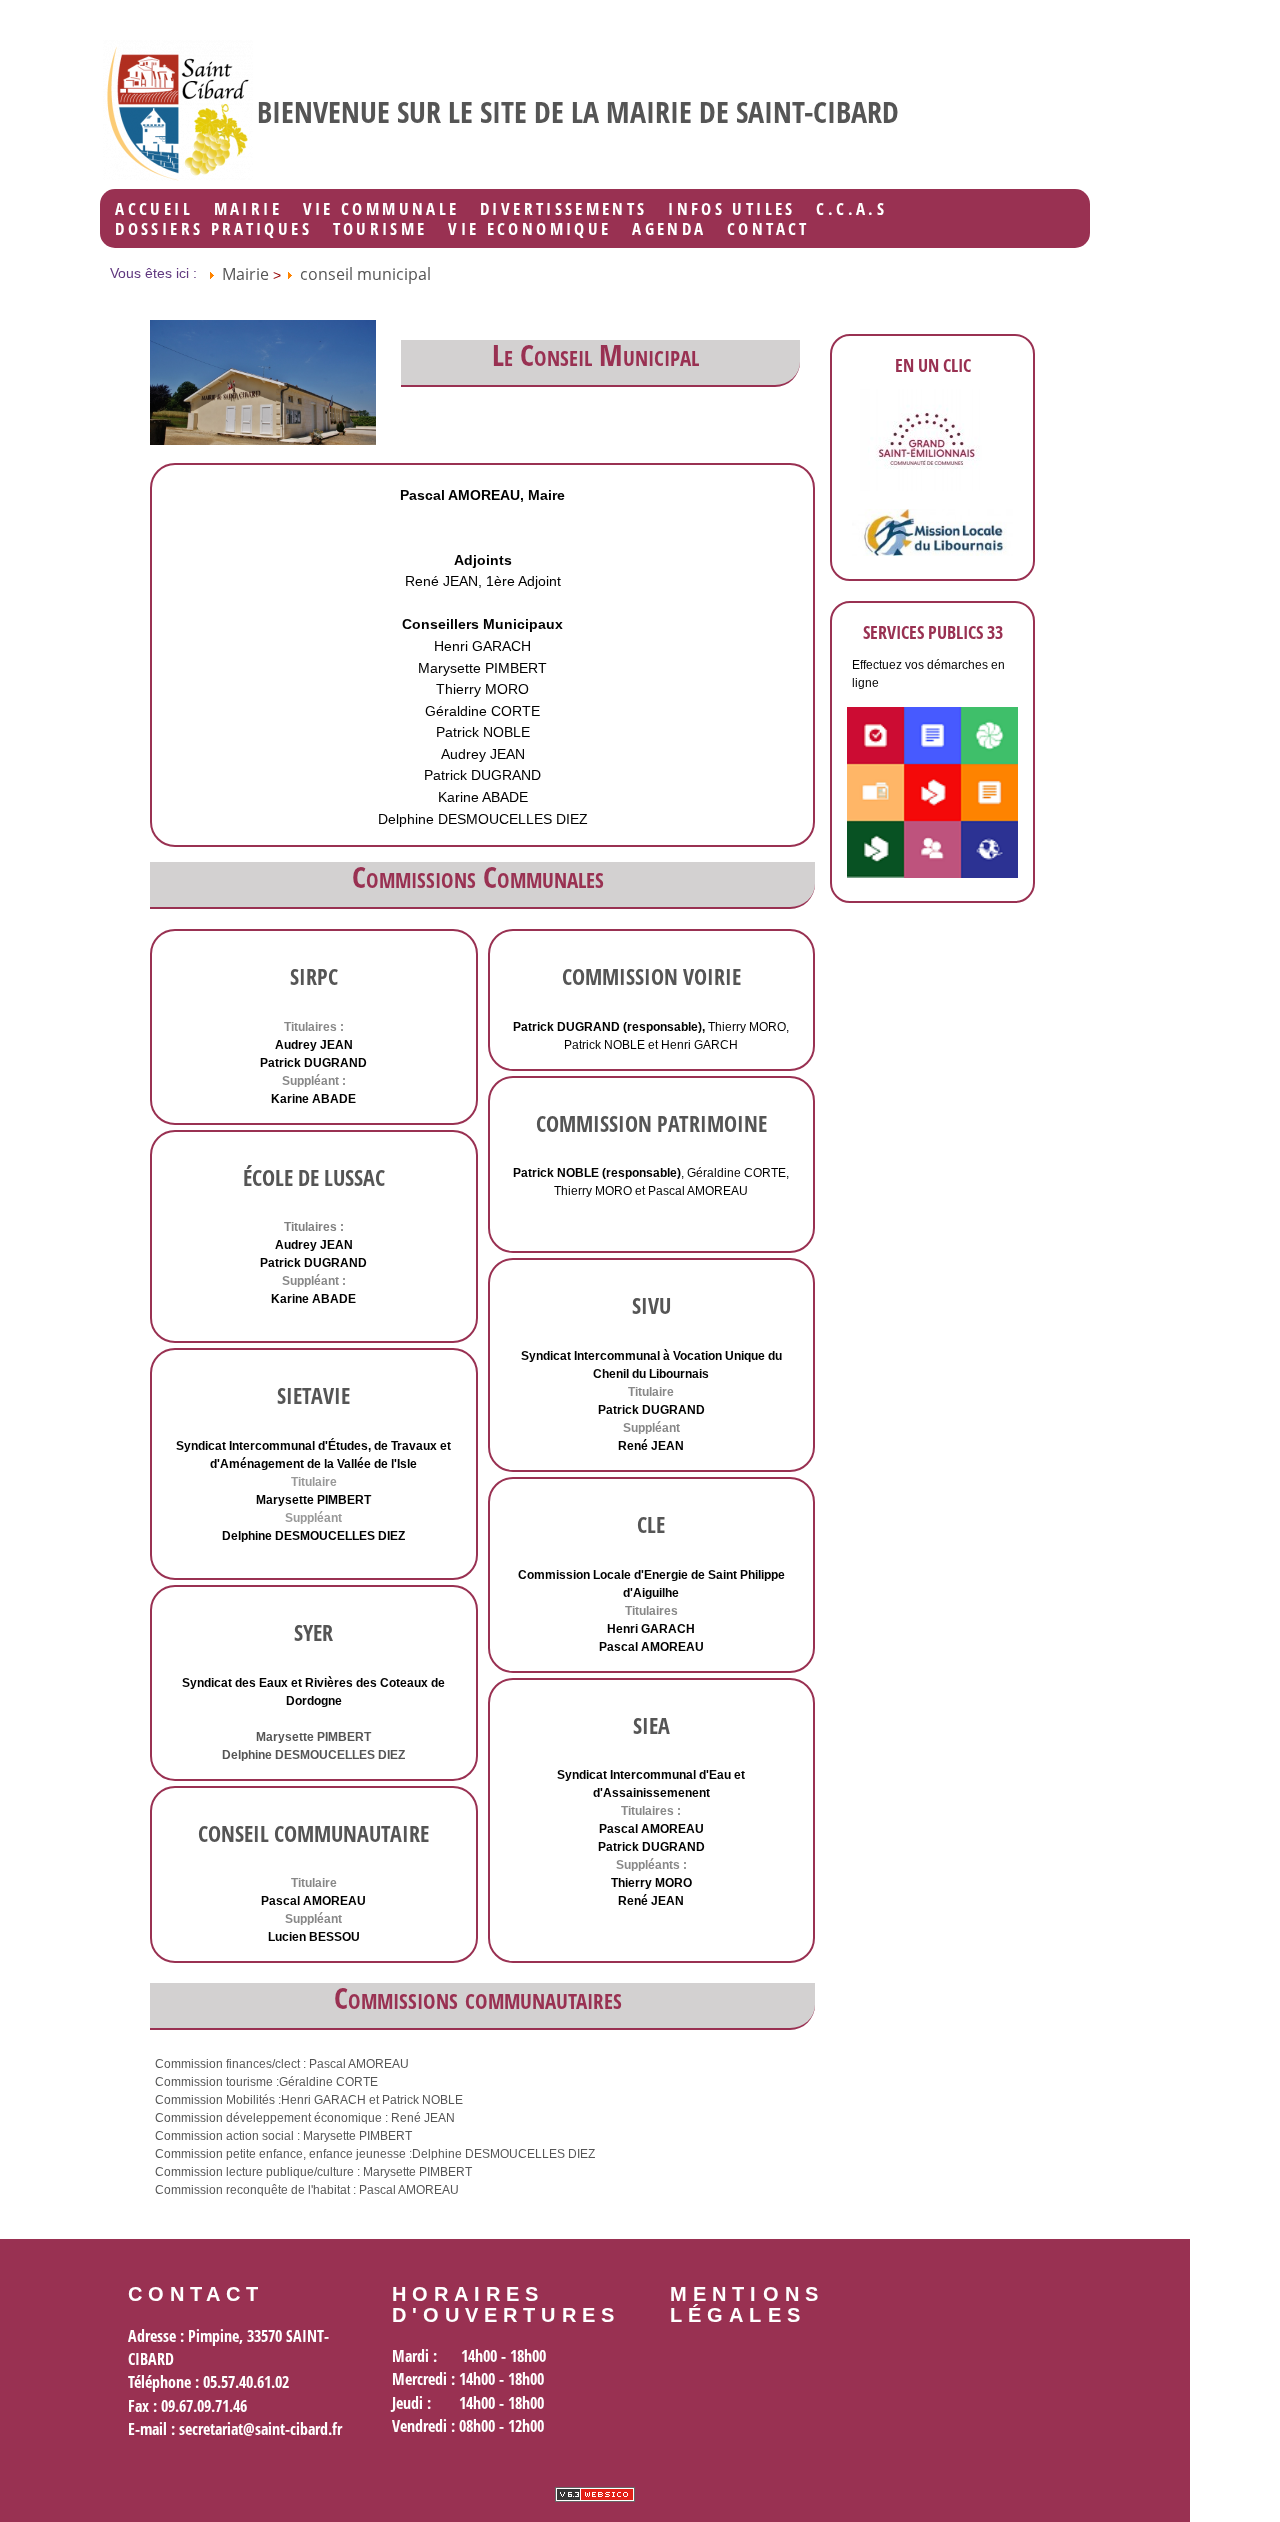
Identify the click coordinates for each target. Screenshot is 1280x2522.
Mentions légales (747, 2304)
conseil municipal (365, 274)
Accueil (154, 209)
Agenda (669, 229)
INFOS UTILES (731, 209)
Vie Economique (529, 229)
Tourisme (380, 229)
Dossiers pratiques (213, 229)
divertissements (563, 209)
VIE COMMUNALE (381, 209)
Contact (768, 229)
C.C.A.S (851, 209)
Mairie (248, 209)
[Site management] (595, 2494)
